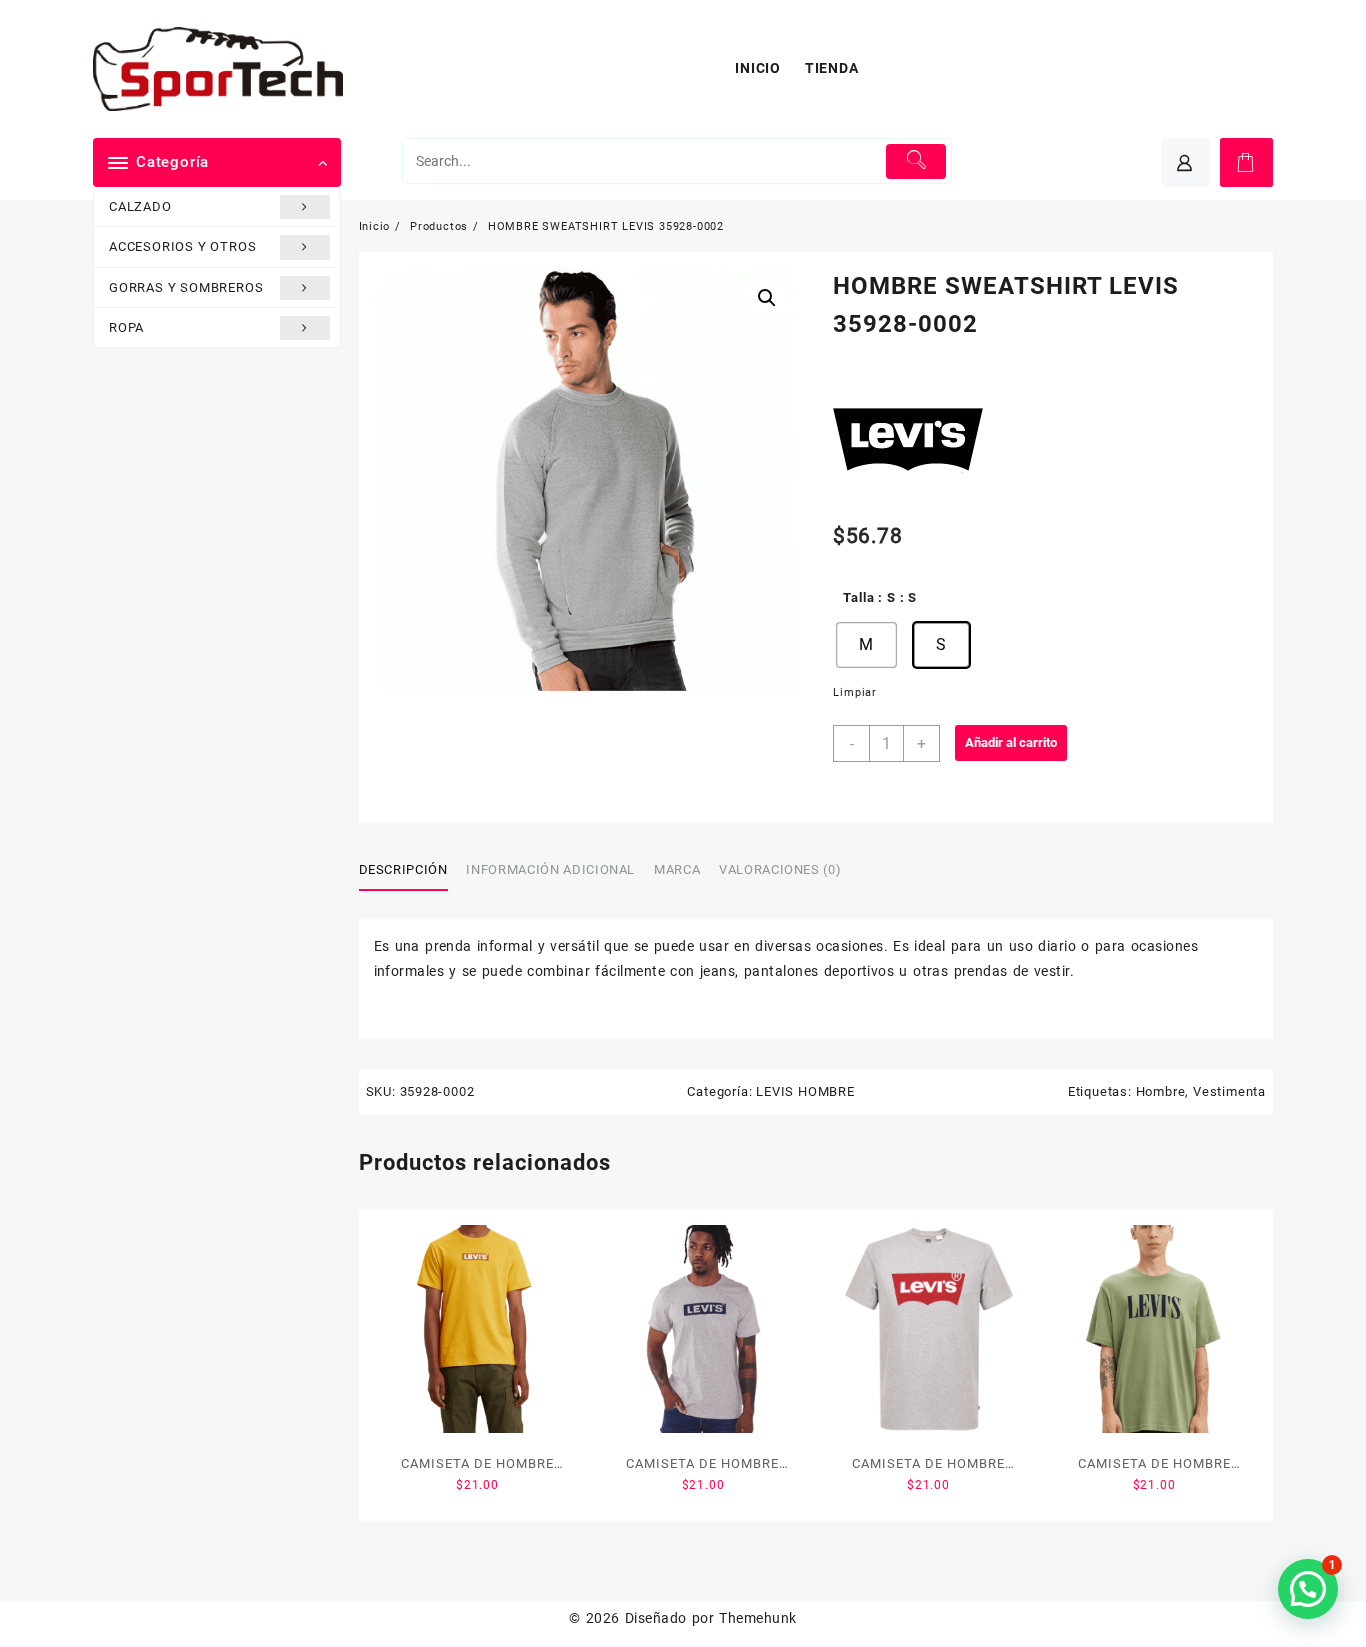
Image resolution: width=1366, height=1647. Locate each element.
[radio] (866, 645)
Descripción (403, 869)
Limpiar (855, 692)
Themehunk (757, 1618)
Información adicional (550, 869)
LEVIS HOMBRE (805, 1091)
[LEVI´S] (908, 441)
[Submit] (916, 161)
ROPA (126, 327)
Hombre (1161, 1091)
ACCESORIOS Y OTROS (182, 246)
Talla (858, 597)
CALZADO (140, 206)
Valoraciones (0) (780, 869)
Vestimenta (1229, 1091)
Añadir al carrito (1011, 742)
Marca (677, 869)
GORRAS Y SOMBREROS (186, 287)
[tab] (411, 871)
